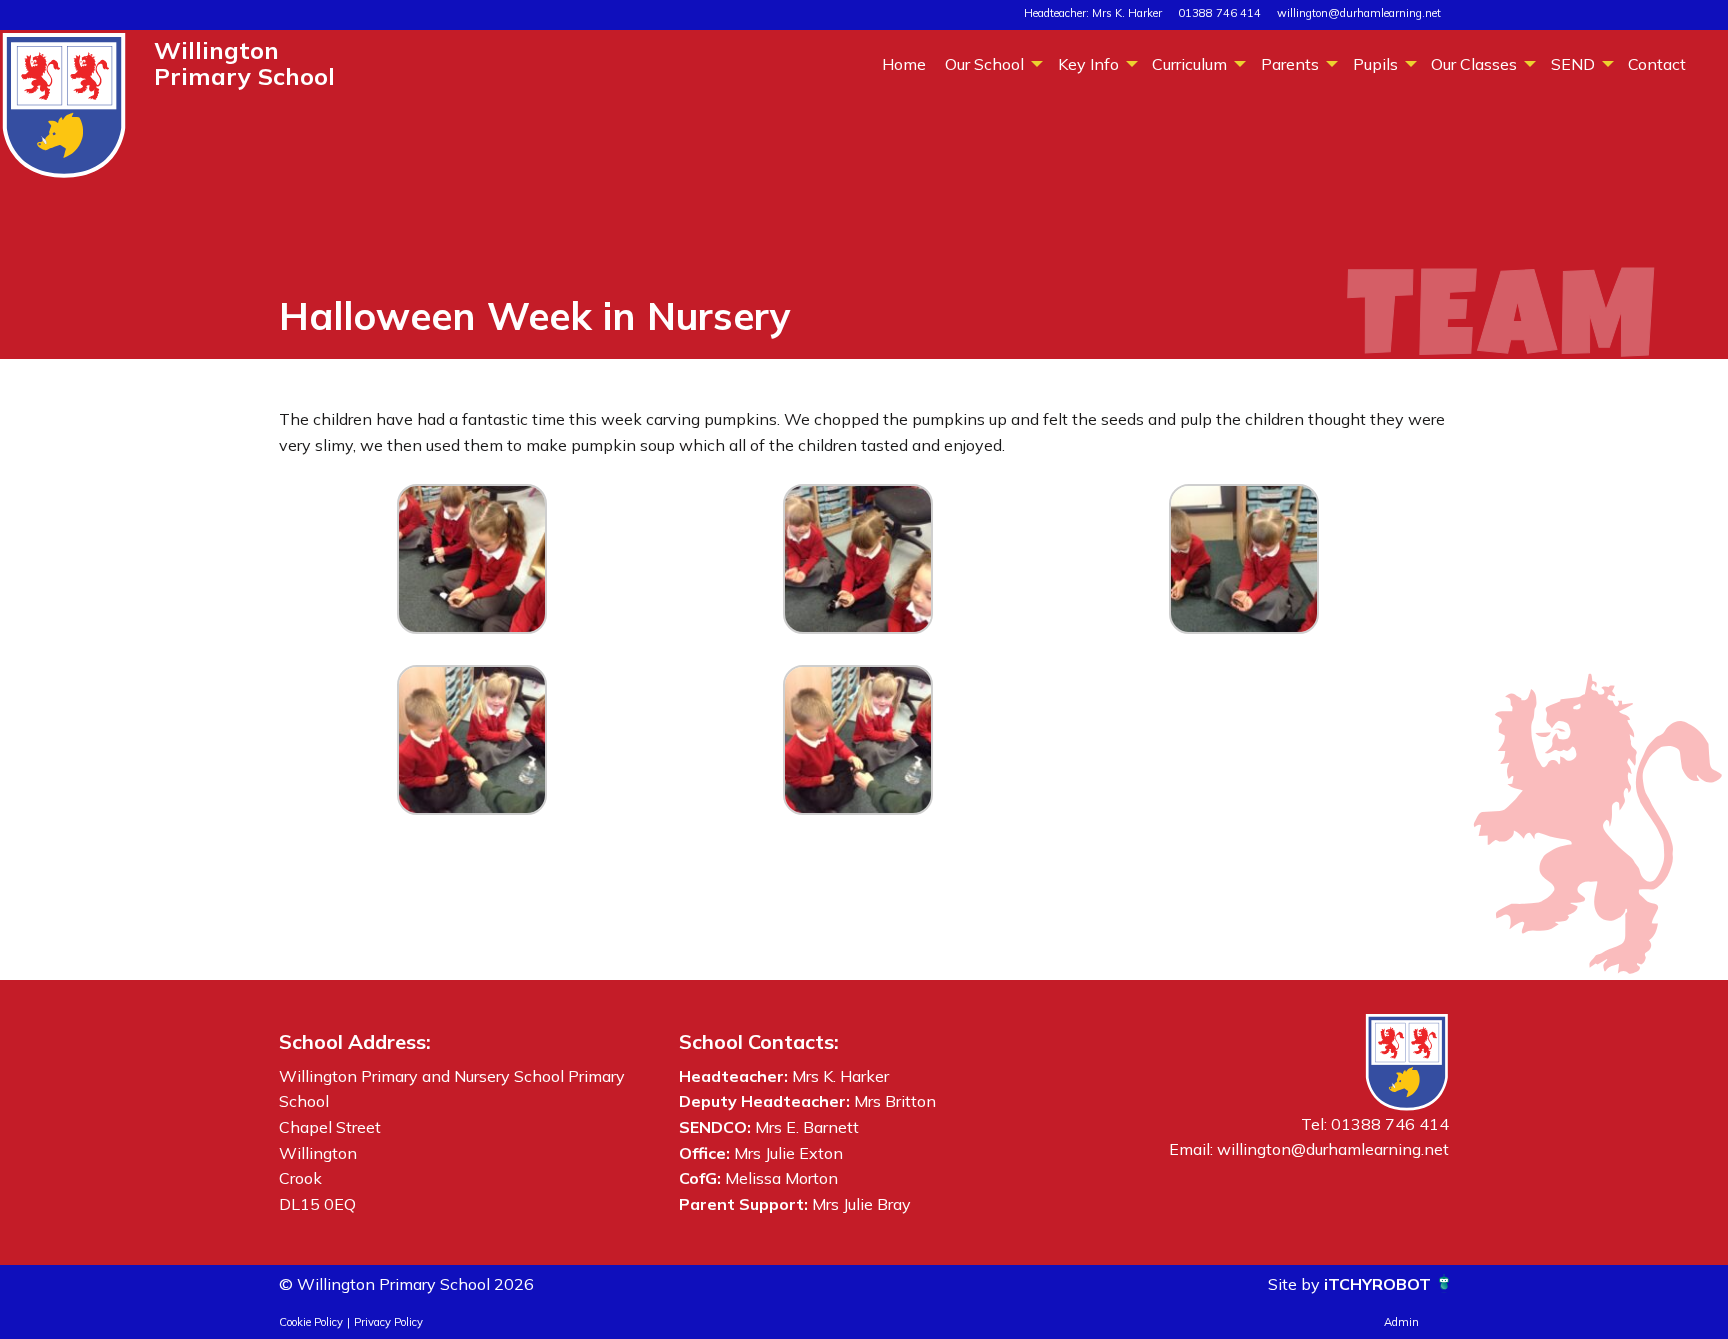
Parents (1290, 64)
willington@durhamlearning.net (1359, 13)
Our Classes (1474, 64)
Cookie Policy (311, 1322)
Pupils (1375, 64)
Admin (1401, 1322)
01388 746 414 (1219, 13)
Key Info (1088, 64)
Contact (1657, 64)
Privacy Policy (388, 1322)
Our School (984, 64)
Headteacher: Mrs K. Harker (1093, 13)
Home (904, 64)
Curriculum (1189, 64)
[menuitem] (903, 63)
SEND (1573, 64)
